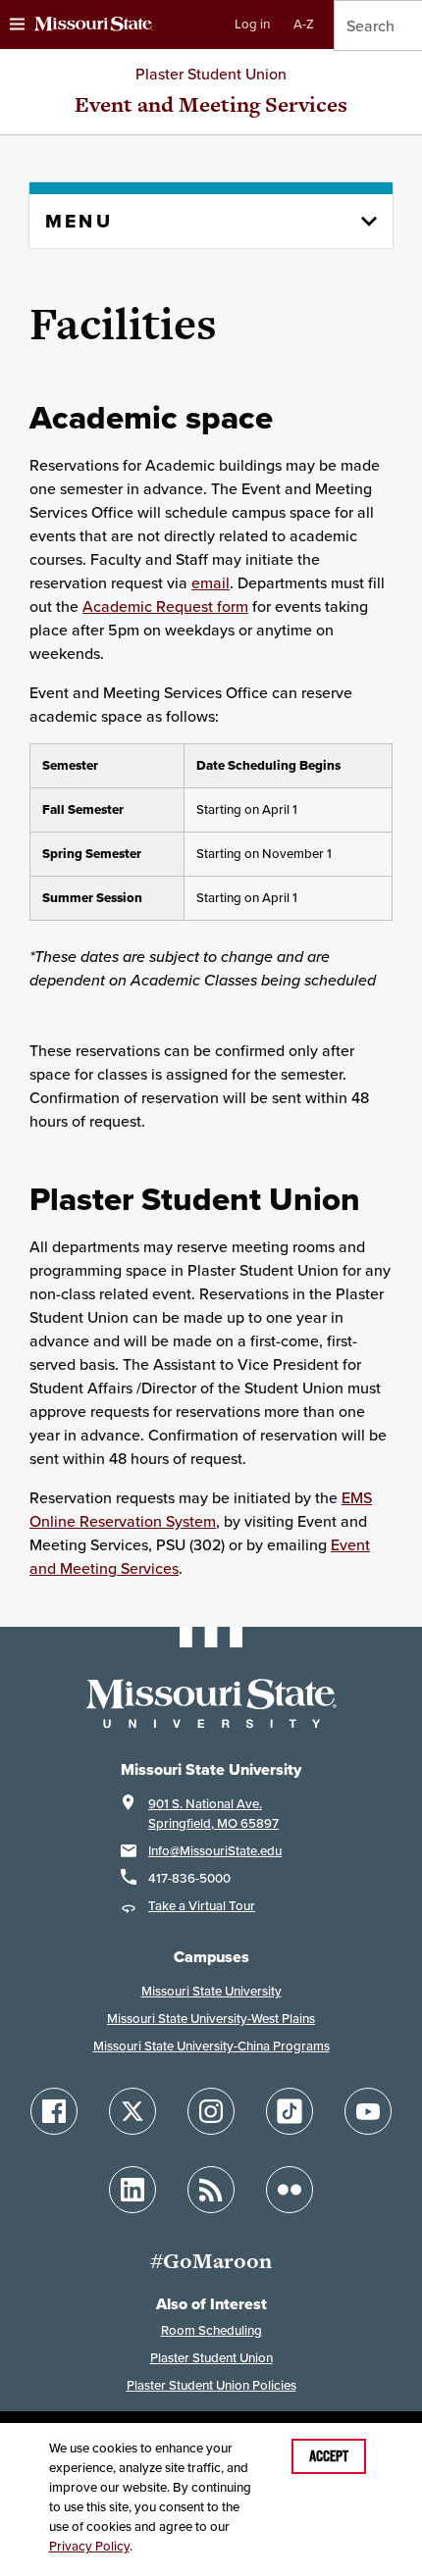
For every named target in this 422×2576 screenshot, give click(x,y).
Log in (252, 24)
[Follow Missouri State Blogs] (211, 2190)
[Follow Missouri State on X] (132, 2111)
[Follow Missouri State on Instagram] (211, 2111)
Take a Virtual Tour (202, 1906)
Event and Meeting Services (211, 104)
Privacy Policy (89, 2546)
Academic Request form (165, 606)
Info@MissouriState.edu (215, 1851)
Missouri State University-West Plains (211, 2019)
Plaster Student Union (211, 74)
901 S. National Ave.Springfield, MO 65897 (213, 1814)
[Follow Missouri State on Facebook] (54, 2111)
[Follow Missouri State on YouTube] (368, 2111)
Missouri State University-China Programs (211, 2046)
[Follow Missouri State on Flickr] (290, 2190)
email (211, 582)
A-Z (304, 24)
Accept (329, 2456)
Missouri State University (211, 1991)
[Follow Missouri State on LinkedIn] (132, 2190)
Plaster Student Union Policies (211, 2385)
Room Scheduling (211, 2330)
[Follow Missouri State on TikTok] (290, 2111)
